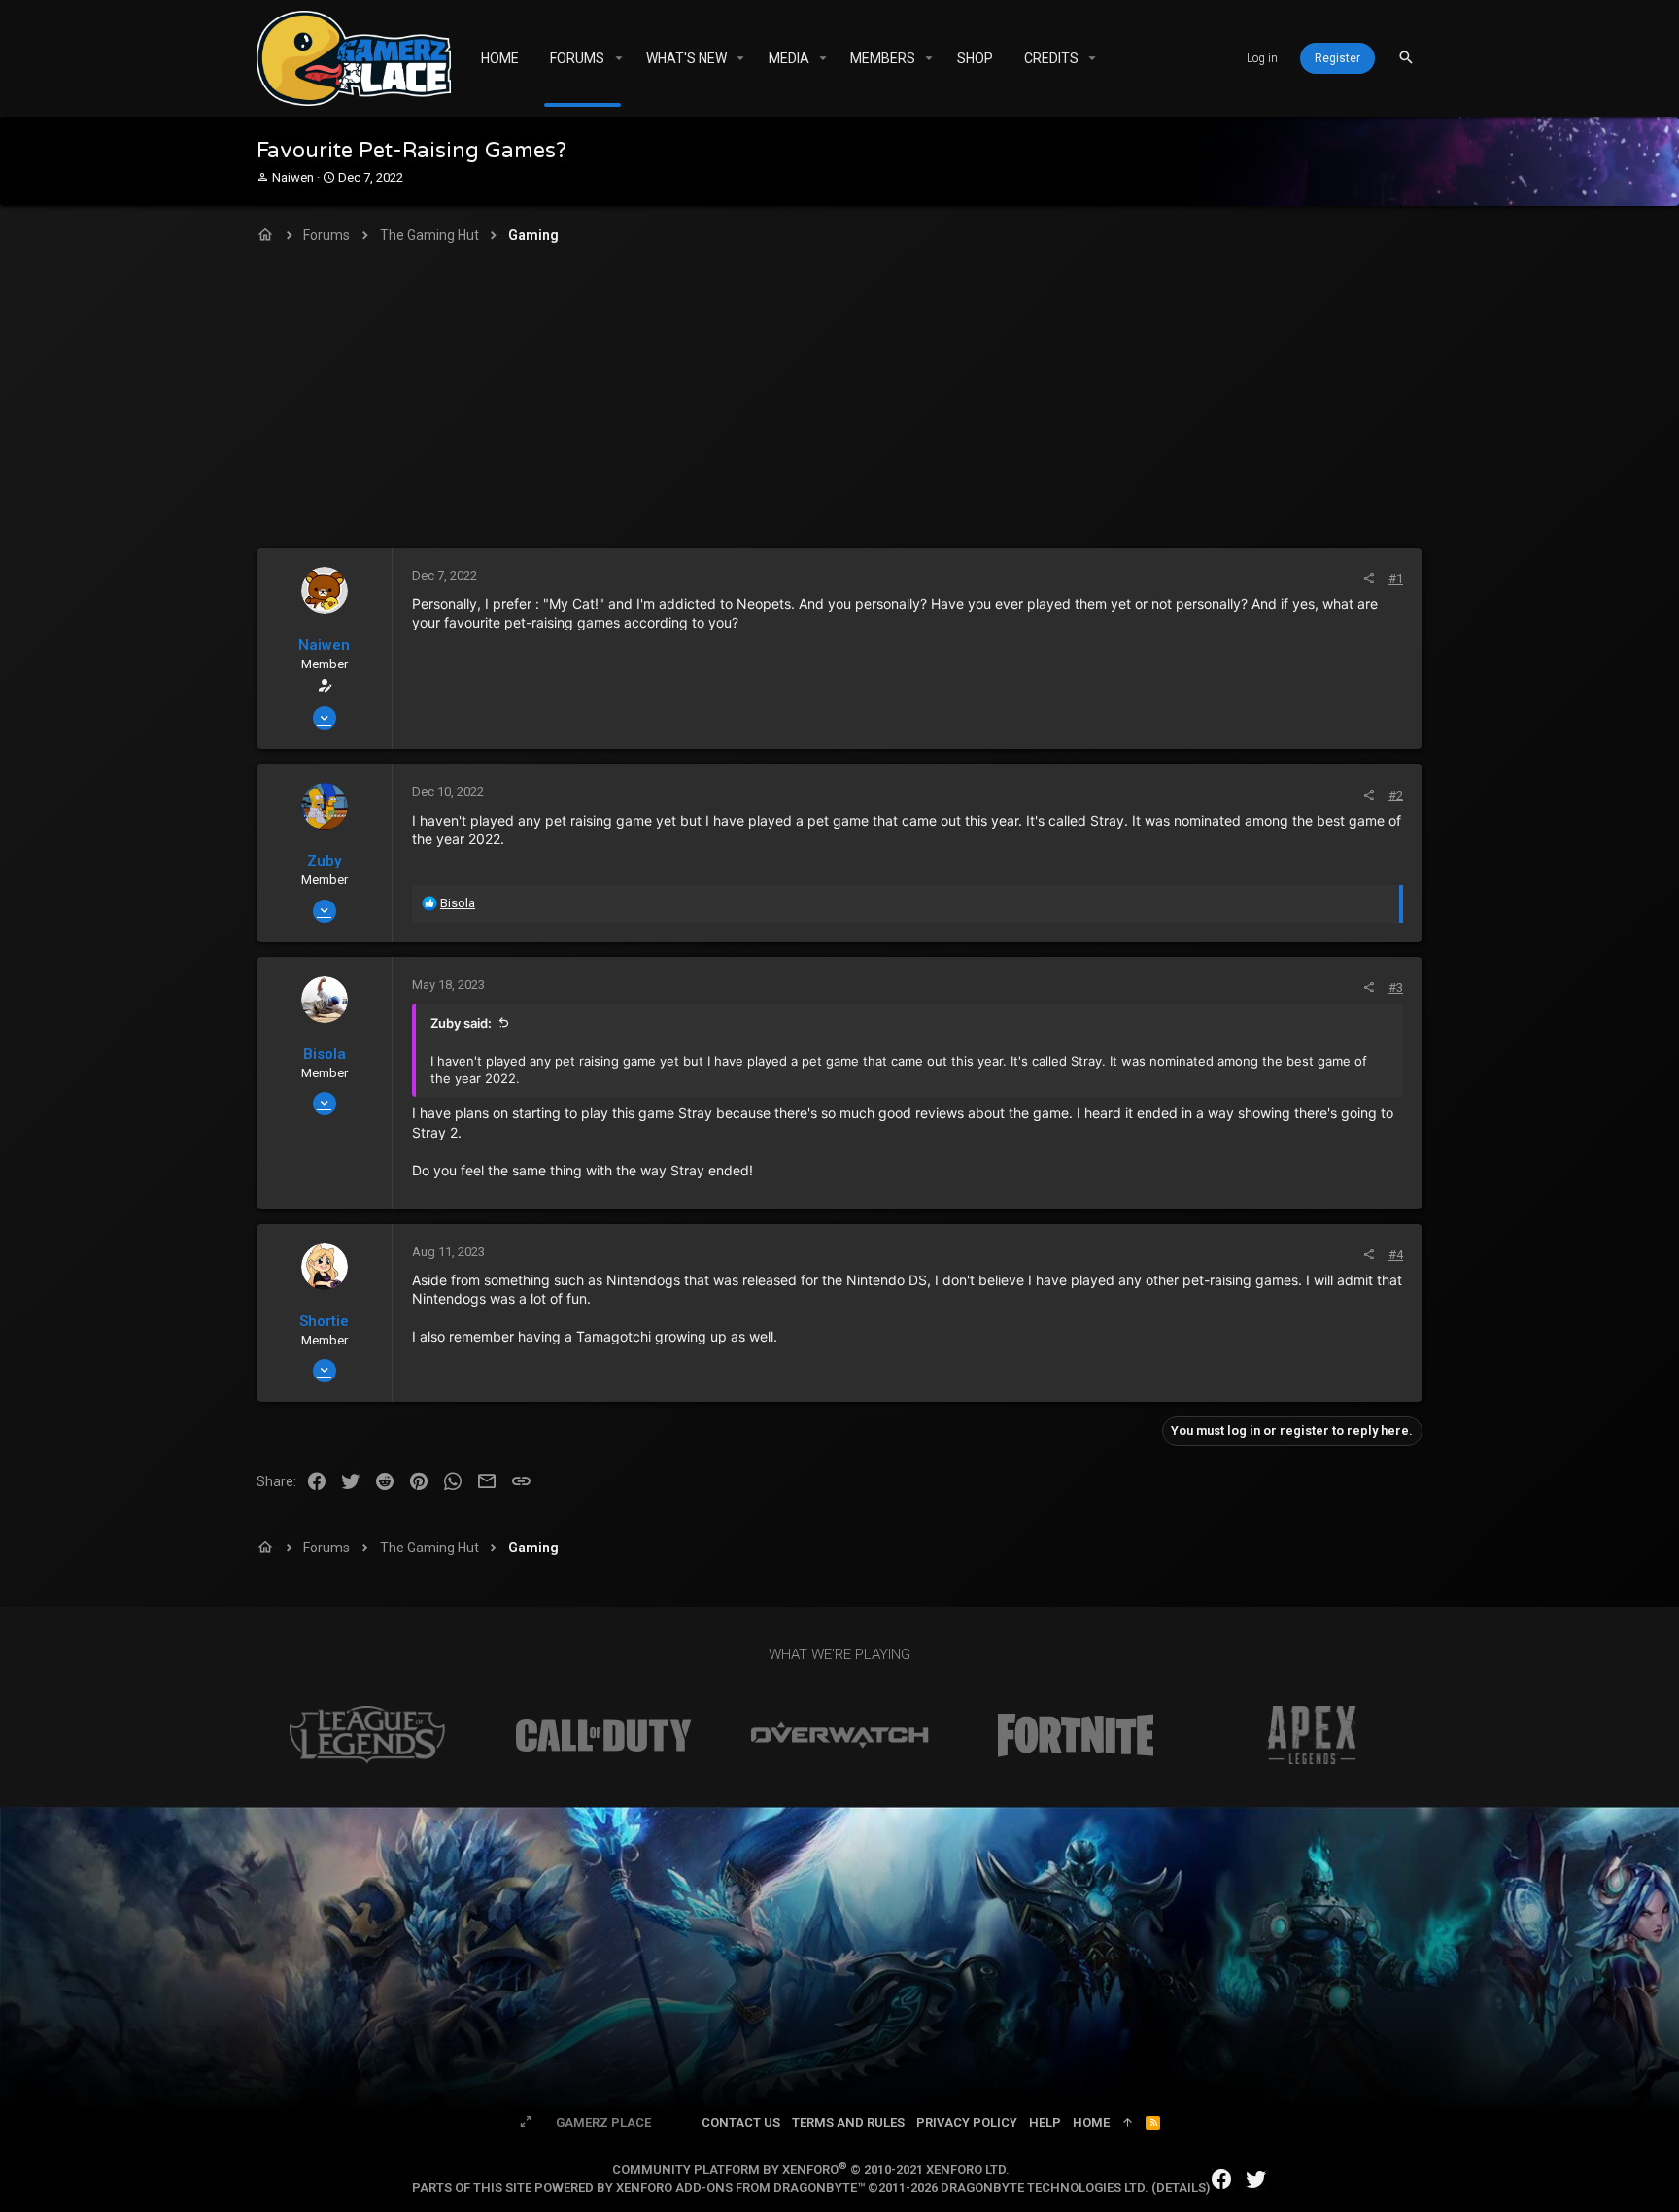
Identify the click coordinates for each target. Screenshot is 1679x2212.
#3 (1396, 987)
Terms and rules (848, 2122)
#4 (1396, 1255)
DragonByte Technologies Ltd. (1045, 2187)
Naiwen (293, 177)
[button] (618, 58)
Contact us (741, 2122)
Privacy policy (967, 2122)
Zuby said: (461, 1023)
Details (1181, 2187)
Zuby (324, 861)
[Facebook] (1221, 2179)
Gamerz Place (603, 2122)
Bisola (325, 1054)
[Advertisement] (839, 402)
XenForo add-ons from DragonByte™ (740, 2187)
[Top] (1128, 2123)
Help (1045, 2122)
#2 (1396, 795)
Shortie (324, 1321)
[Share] (1369, 579)
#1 (1396, 579)
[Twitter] (1256, 2179)
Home (1091, 2122)
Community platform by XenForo (811, 2170)
